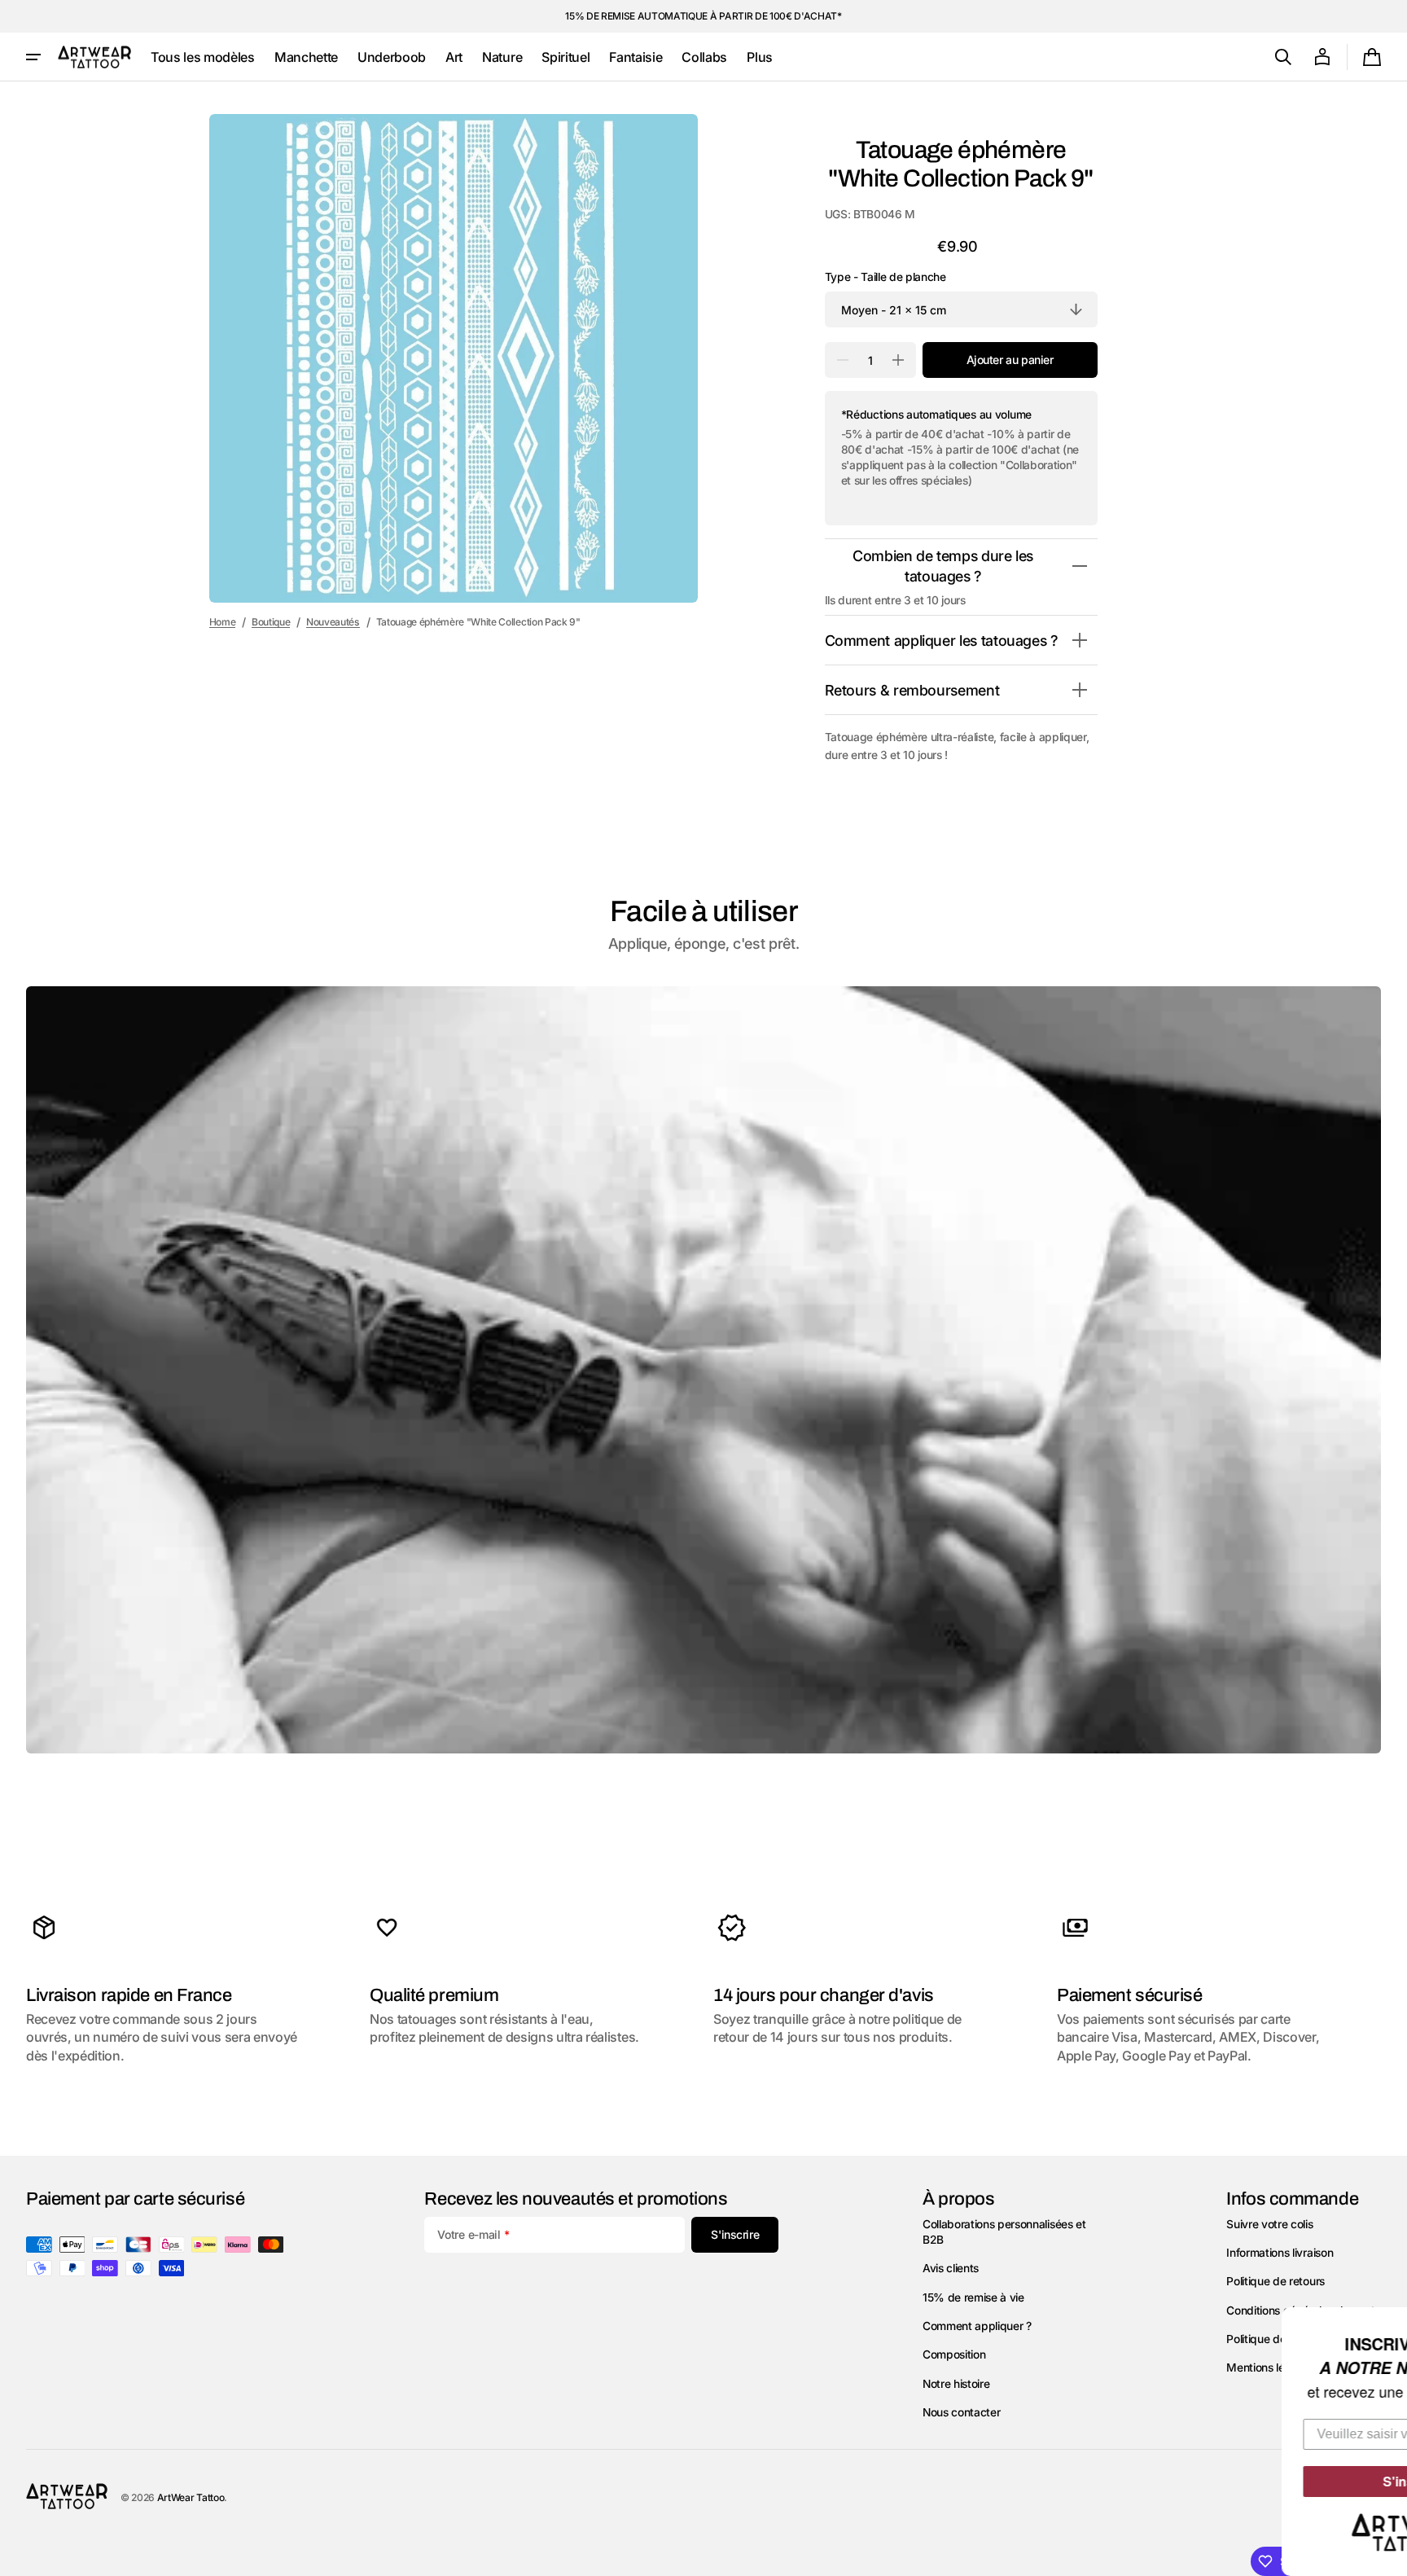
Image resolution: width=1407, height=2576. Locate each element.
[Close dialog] (1392, 2322)
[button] (1283, 57)
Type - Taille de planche (885, 277)
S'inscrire (1277, 2481)
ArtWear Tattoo (191, 2497)
